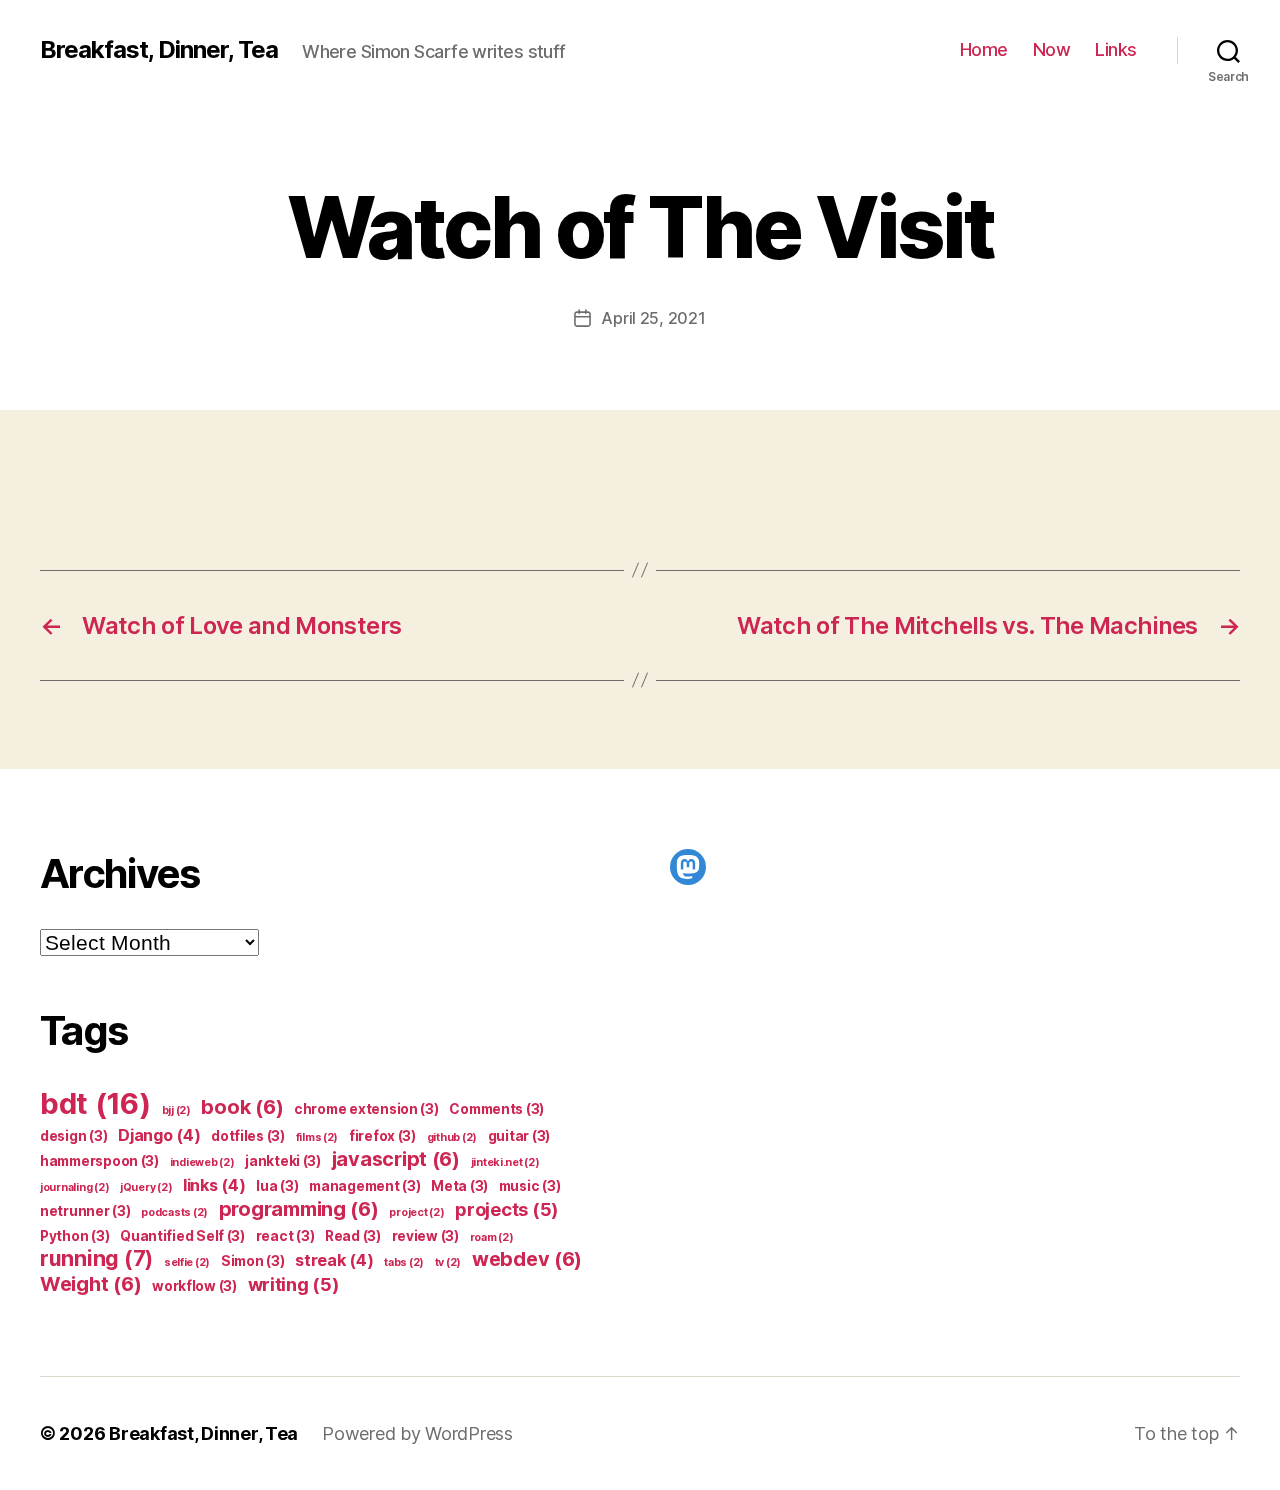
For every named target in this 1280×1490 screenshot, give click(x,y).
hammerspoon (99, 1161)
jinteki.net (505, 1162)
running (96, 1258)
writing (293, 1284)
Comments (496, 1109)
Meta (459, 1186)
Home (984, 49)
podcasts (174, 1212)
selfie (187, 1262)
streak (334, 1260)
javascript (396, 1159)
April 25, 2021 (653, 318)
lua (277, 1186)
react (285, 1236)
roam (492, 1237)
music (530, 1186)
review (425, 1236)
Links (1116, 49)
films (317, 1137)
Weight (90, 1284)
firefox (382, 1136)
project (416, 1212)
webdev (527, 1259)
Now (1052, 49)
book (242, 1107)
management (364, 1186)
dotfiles (248, 1136)
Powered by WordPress (417, 1433)
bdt (95, 1103)
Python (74, 1236)
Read (353, 1236)
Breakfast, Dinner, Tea (159, 50)
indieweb (202, 1162)
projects (506, 1209)
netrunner (85, 1211)
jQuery (146, 1187)
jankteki (283, 1161)
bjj (176, 1110)
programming (299, 1209)
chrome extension (366, 1109)
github (452, 1137)
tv (448, 1262)
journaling (74, 1187)
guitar (519, 1136)
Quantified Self (182, 1236)
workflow (194, 1286)
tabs (404, 1262)
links (214, 1185)
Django (159, 1135)
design (73, 1136)
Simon (253, 1261)
